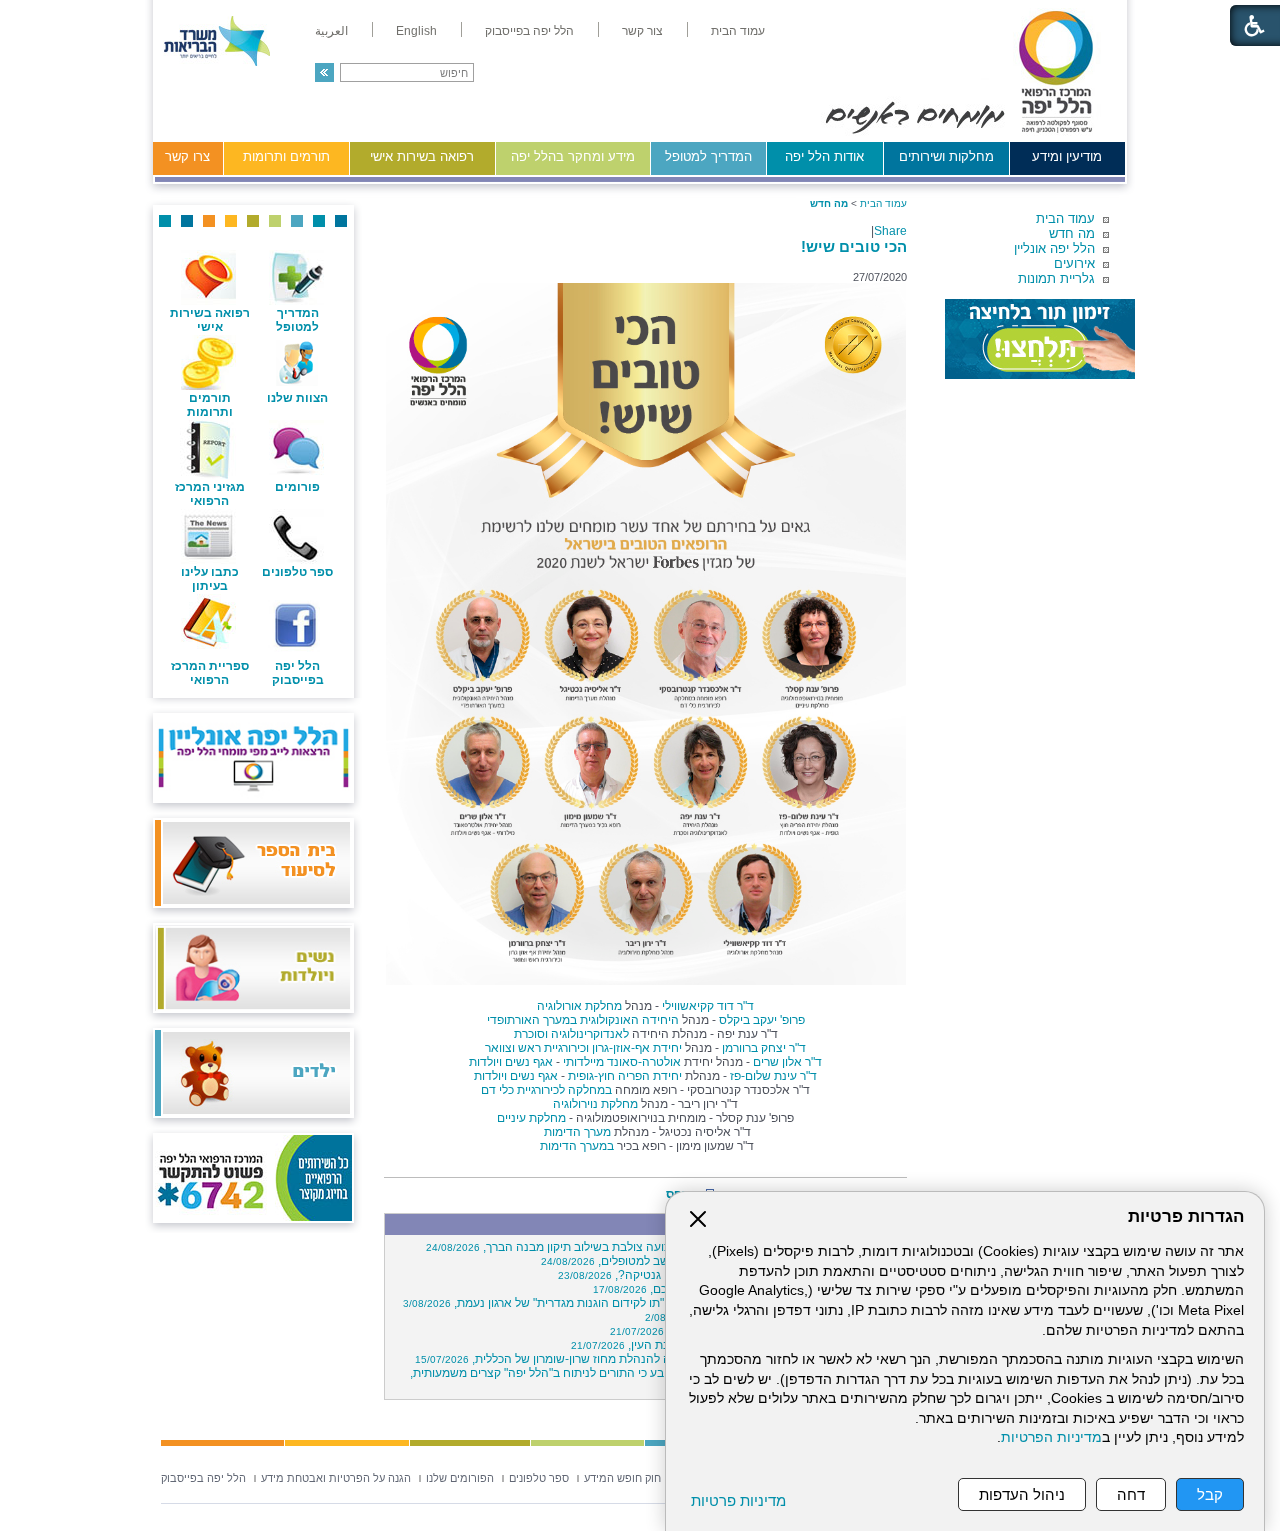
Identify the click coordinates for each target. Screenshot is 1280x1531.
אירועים (1074, 263)
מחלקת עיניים (531, 1118)
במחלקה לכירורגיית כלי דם (546, 1090)
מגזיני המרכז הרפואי (210, 494)
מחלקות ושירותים (946, 156)
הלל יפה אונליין (1054, 248)
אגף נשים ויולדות (511, 1062)
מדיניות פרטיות (738, 1500)
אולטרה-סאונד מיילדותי (622, 1062)
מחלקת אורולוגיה (579, 1006)
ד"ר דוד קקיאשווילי (708, 1006)
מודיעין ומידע (1067, 156)
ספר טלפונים (297, 572)
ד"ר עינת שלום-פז (773, 1076)
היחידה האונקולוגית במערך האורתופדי (583, 1020)
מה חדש (1072, 233)
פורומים (297, 487)
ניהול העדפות (1022, 1494)
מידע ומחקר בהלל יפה (573, 156)
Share (890, 231)
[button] (324, 72)
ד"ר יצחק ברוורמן (764, 1048)
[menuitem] (738, 31)
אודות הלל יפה (824, 156)
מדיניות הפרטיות (1051, 1437)
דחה (1131, 1494)
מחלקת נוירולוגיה (595, 1104)
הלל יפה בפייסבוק (298, 673)
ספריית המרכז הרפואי (210, 673)
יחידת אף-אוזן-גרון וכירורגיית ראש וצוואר (583, 1048)
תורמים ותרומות (286, 156)
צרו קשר (187, 156)
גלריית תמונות (1056, 278)
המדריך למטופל (708, 156)
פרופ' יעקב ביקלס (762, 1020)
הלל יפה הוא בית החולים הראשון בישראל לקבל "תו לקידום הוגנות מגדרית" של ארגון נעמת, (652, 1303)
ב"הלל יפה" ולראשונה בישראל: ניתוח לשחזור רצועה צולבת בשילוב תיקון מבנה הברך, (663, 1247)
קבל (1210, 1494)
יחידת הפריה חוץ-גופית (625, 1076)
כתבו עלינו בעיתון (210, 579)
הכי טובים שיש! (854, 246)
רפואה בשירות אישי (422, 156)
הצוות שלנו (297, 398)
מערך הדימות (576, 1132)
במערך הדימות (575, 1146)
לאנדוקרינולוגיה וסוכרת (571, 1034)
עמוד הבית (1065, 218)
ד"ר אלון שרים (787, 1062)
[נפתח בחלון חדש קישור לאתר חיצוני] (1040, 339)
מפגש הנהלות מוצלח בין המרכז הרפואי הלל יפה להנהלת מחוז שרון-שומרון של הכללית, (658, 1359)
